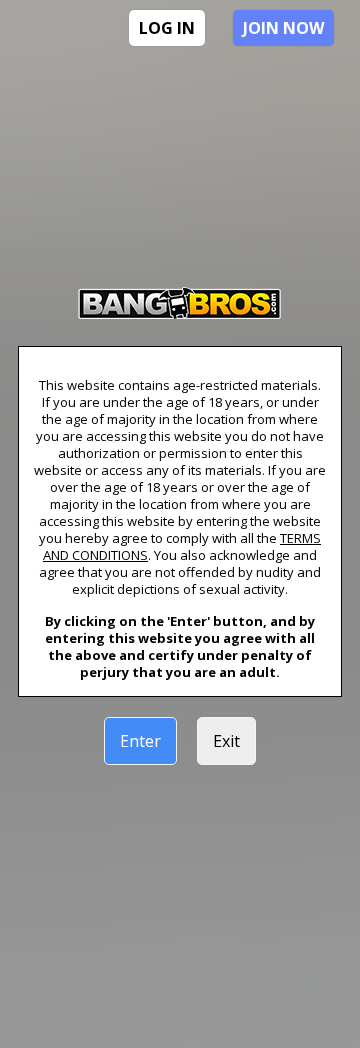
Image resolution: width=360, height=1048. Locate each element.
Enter (140, 741)
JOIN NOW (283, 28)
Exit (226, 741)
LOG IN (167, 28)
